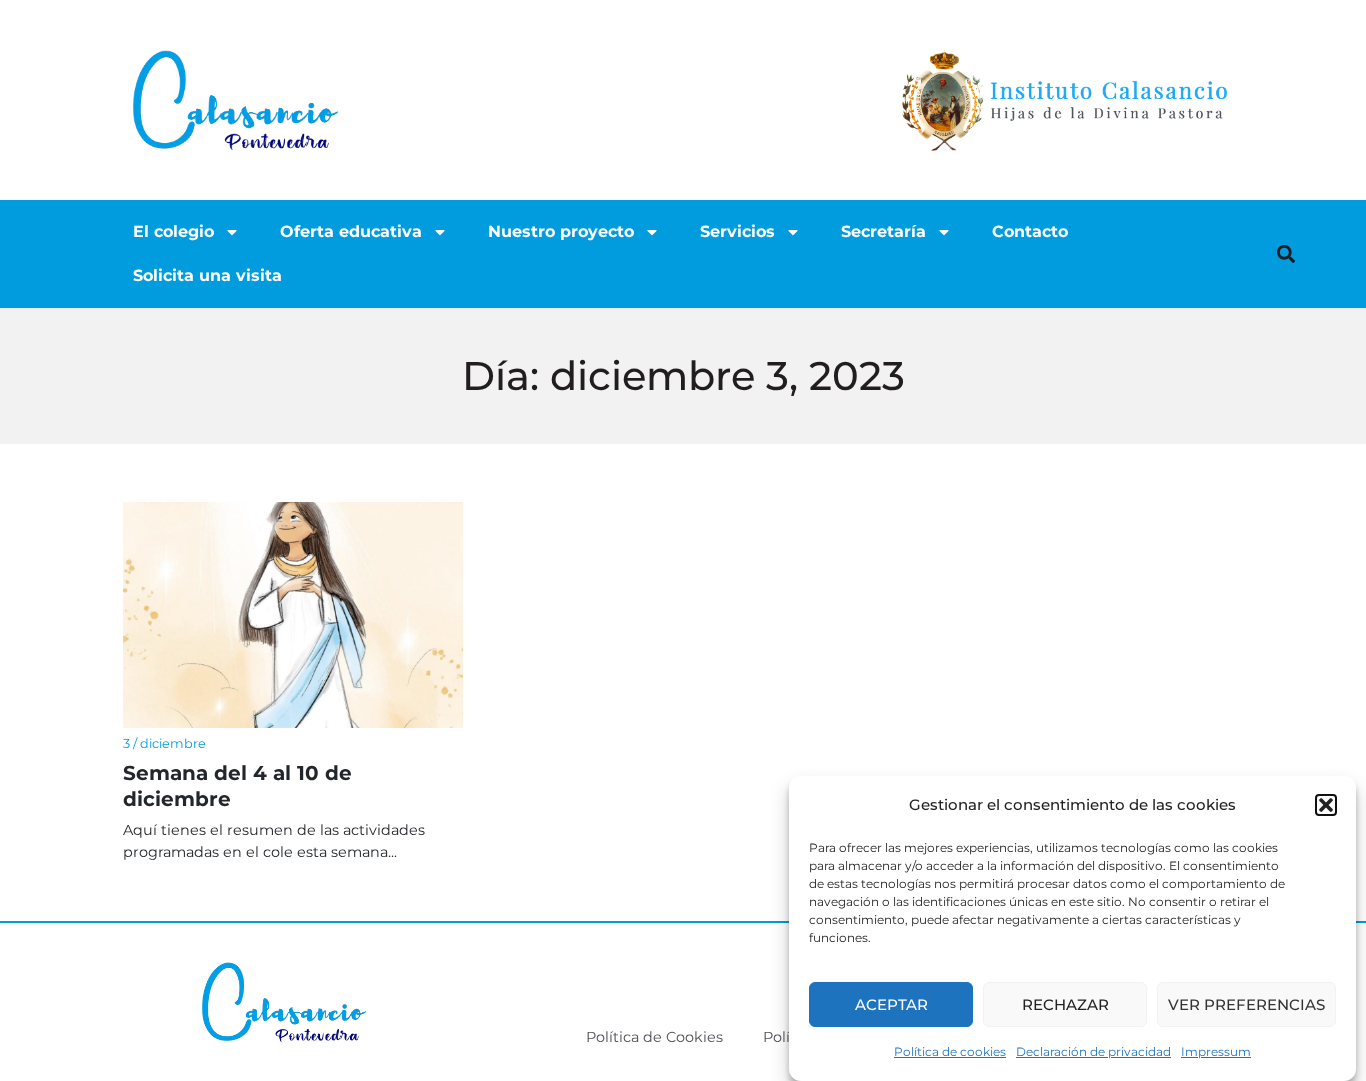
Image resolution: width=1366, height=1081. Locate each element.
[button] (1326, 805)
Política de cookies (950, 1051)
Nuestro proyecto (561, 231)
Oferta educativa (351, 231)
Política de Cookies (654, 1037)
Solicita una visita (207, 275)
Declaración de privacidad (1093, 1051)
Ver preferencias (1246, 1004)
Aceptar (891, 1004)
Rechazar (1065, 1004)
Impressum (1216, 1051)
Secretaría (883, 231)
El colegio (173, 231)
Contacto (1030, 231)
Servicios (737, 231)
